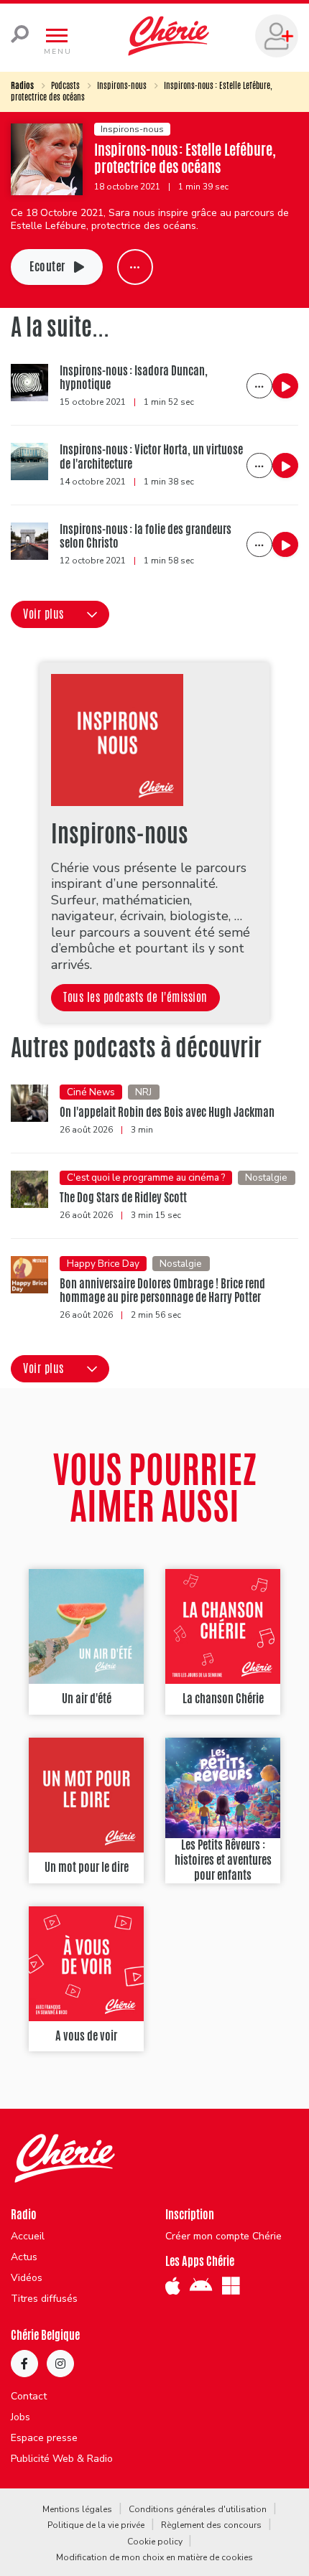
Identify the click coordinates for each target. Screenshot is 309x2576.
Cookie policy (155, 2542)
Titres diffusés (44, 2299)
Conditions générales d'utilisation (198, 2509)
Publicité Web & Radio (62, 2459)
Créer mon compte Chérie (223, 2237)
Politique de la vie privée (96, 2525)
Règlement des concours (211, 2525)
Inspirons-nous (122, 85)
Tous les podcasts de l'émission (135, 997)
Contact (29, 2397)
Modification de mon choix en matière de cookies (154, 2557)
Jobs (20, 2417)
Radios (22, 85)
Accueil (28, 2237)
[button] (60, 614)
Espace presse (44, 2438)
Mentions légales (77, 2509)
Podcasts (65, 85)
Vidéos (27, 2278)
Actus (24, 2257)
